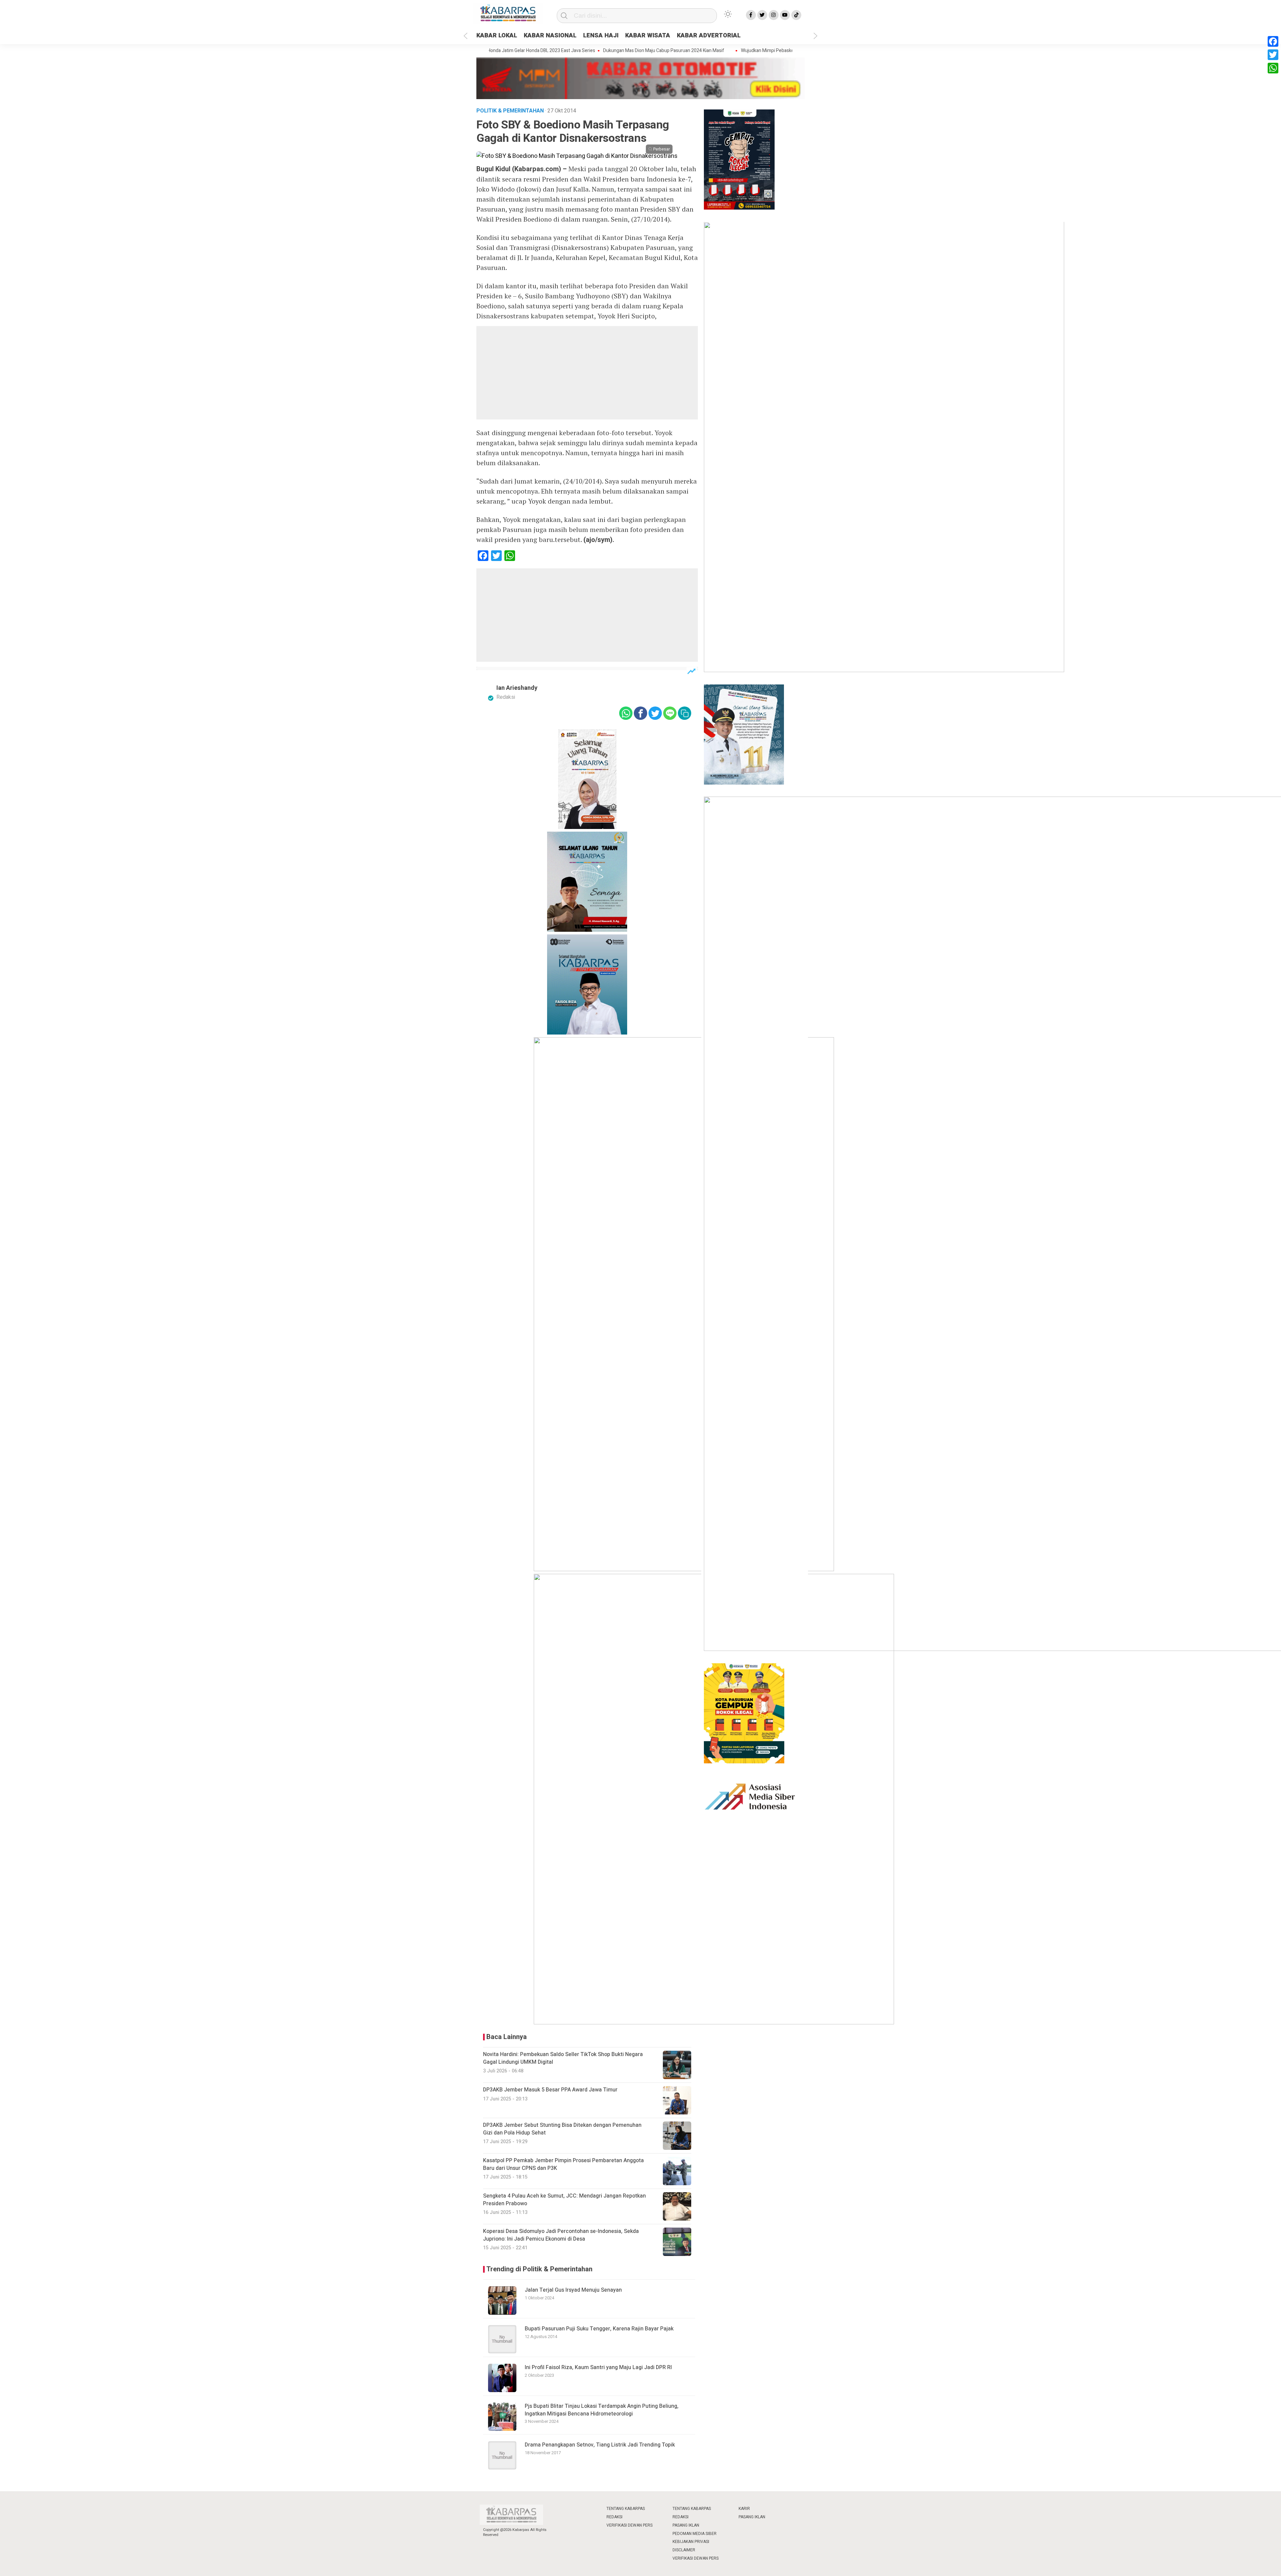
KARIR (744, 2509)
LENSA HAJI (601, 36)
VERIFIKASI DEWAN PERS (629, 2525)
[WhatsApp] (1273, 68)
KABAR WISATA (648, 36)
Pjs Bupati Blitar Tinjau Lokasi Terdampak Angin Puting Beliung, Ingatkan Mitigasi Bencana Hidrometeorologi (602, 2410)
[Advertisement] (587, 373)
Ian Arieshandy (517, 688)
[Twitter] (1273, 55)
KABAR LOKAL (497, 36)
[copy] (685, 713)
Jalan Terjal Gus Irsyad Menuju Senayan (573, 2290)
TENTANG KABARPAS (626, 2509)
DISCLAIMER (684, 2550)
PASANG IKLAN (686, 2525)
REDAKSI (614, 2517)
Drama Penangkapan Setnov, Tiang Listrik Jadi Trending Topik (600, 2445)
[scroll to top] (1236, 2564)
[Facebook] (1273, 41)
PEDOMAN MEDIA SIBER (695, 2534)
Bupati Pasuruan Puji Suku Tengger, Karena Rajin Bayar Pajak (599, 2329)
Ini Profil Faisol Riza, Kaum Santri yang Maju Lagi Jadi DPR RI (598, 2367)
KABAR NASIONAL (550, 36)
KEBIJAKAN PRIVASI (691, 2542)
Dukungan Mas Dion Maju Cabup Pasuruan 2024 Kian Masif (589, 51)
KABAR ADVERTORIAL (709, 36)
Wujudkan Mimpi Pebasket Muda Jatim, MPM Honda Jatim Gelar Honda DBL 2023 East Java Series (767, 51)
